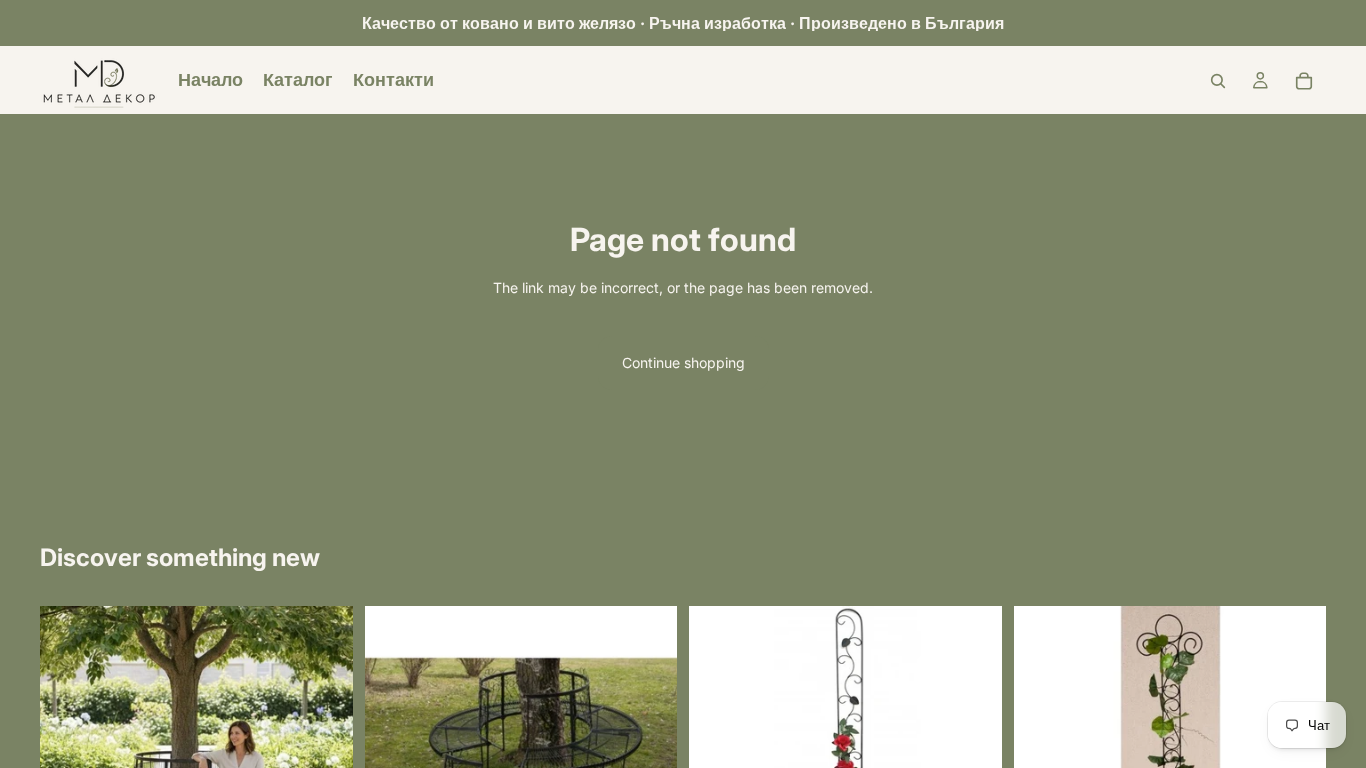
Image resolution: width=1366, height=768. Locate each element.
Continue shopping (683, 362)
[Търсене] (1218, 81)
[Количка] (1304, 81)
